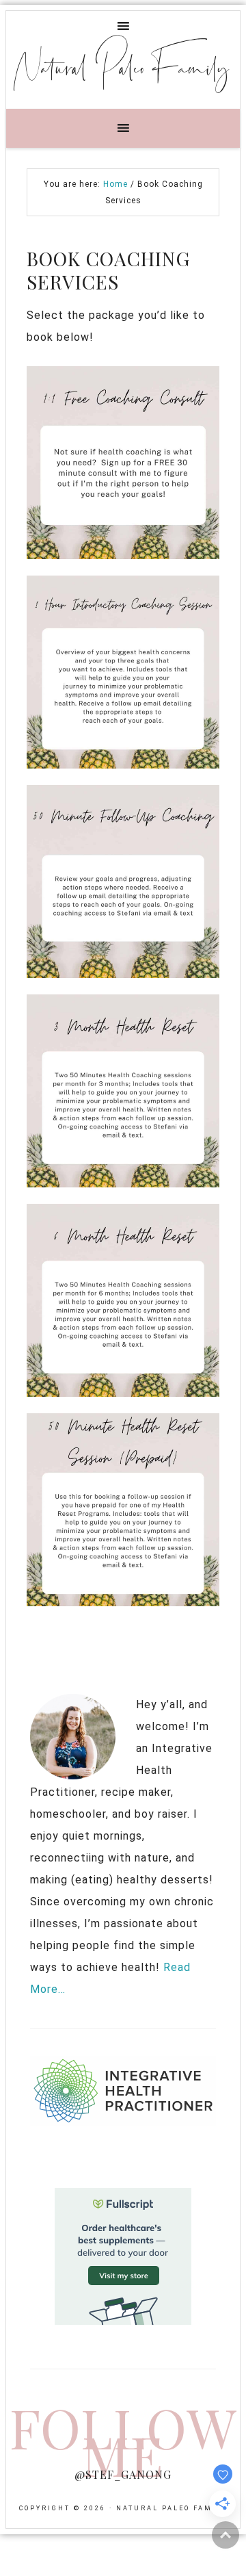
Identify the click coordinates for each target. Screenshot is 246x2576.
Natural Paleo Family (123, 66)
